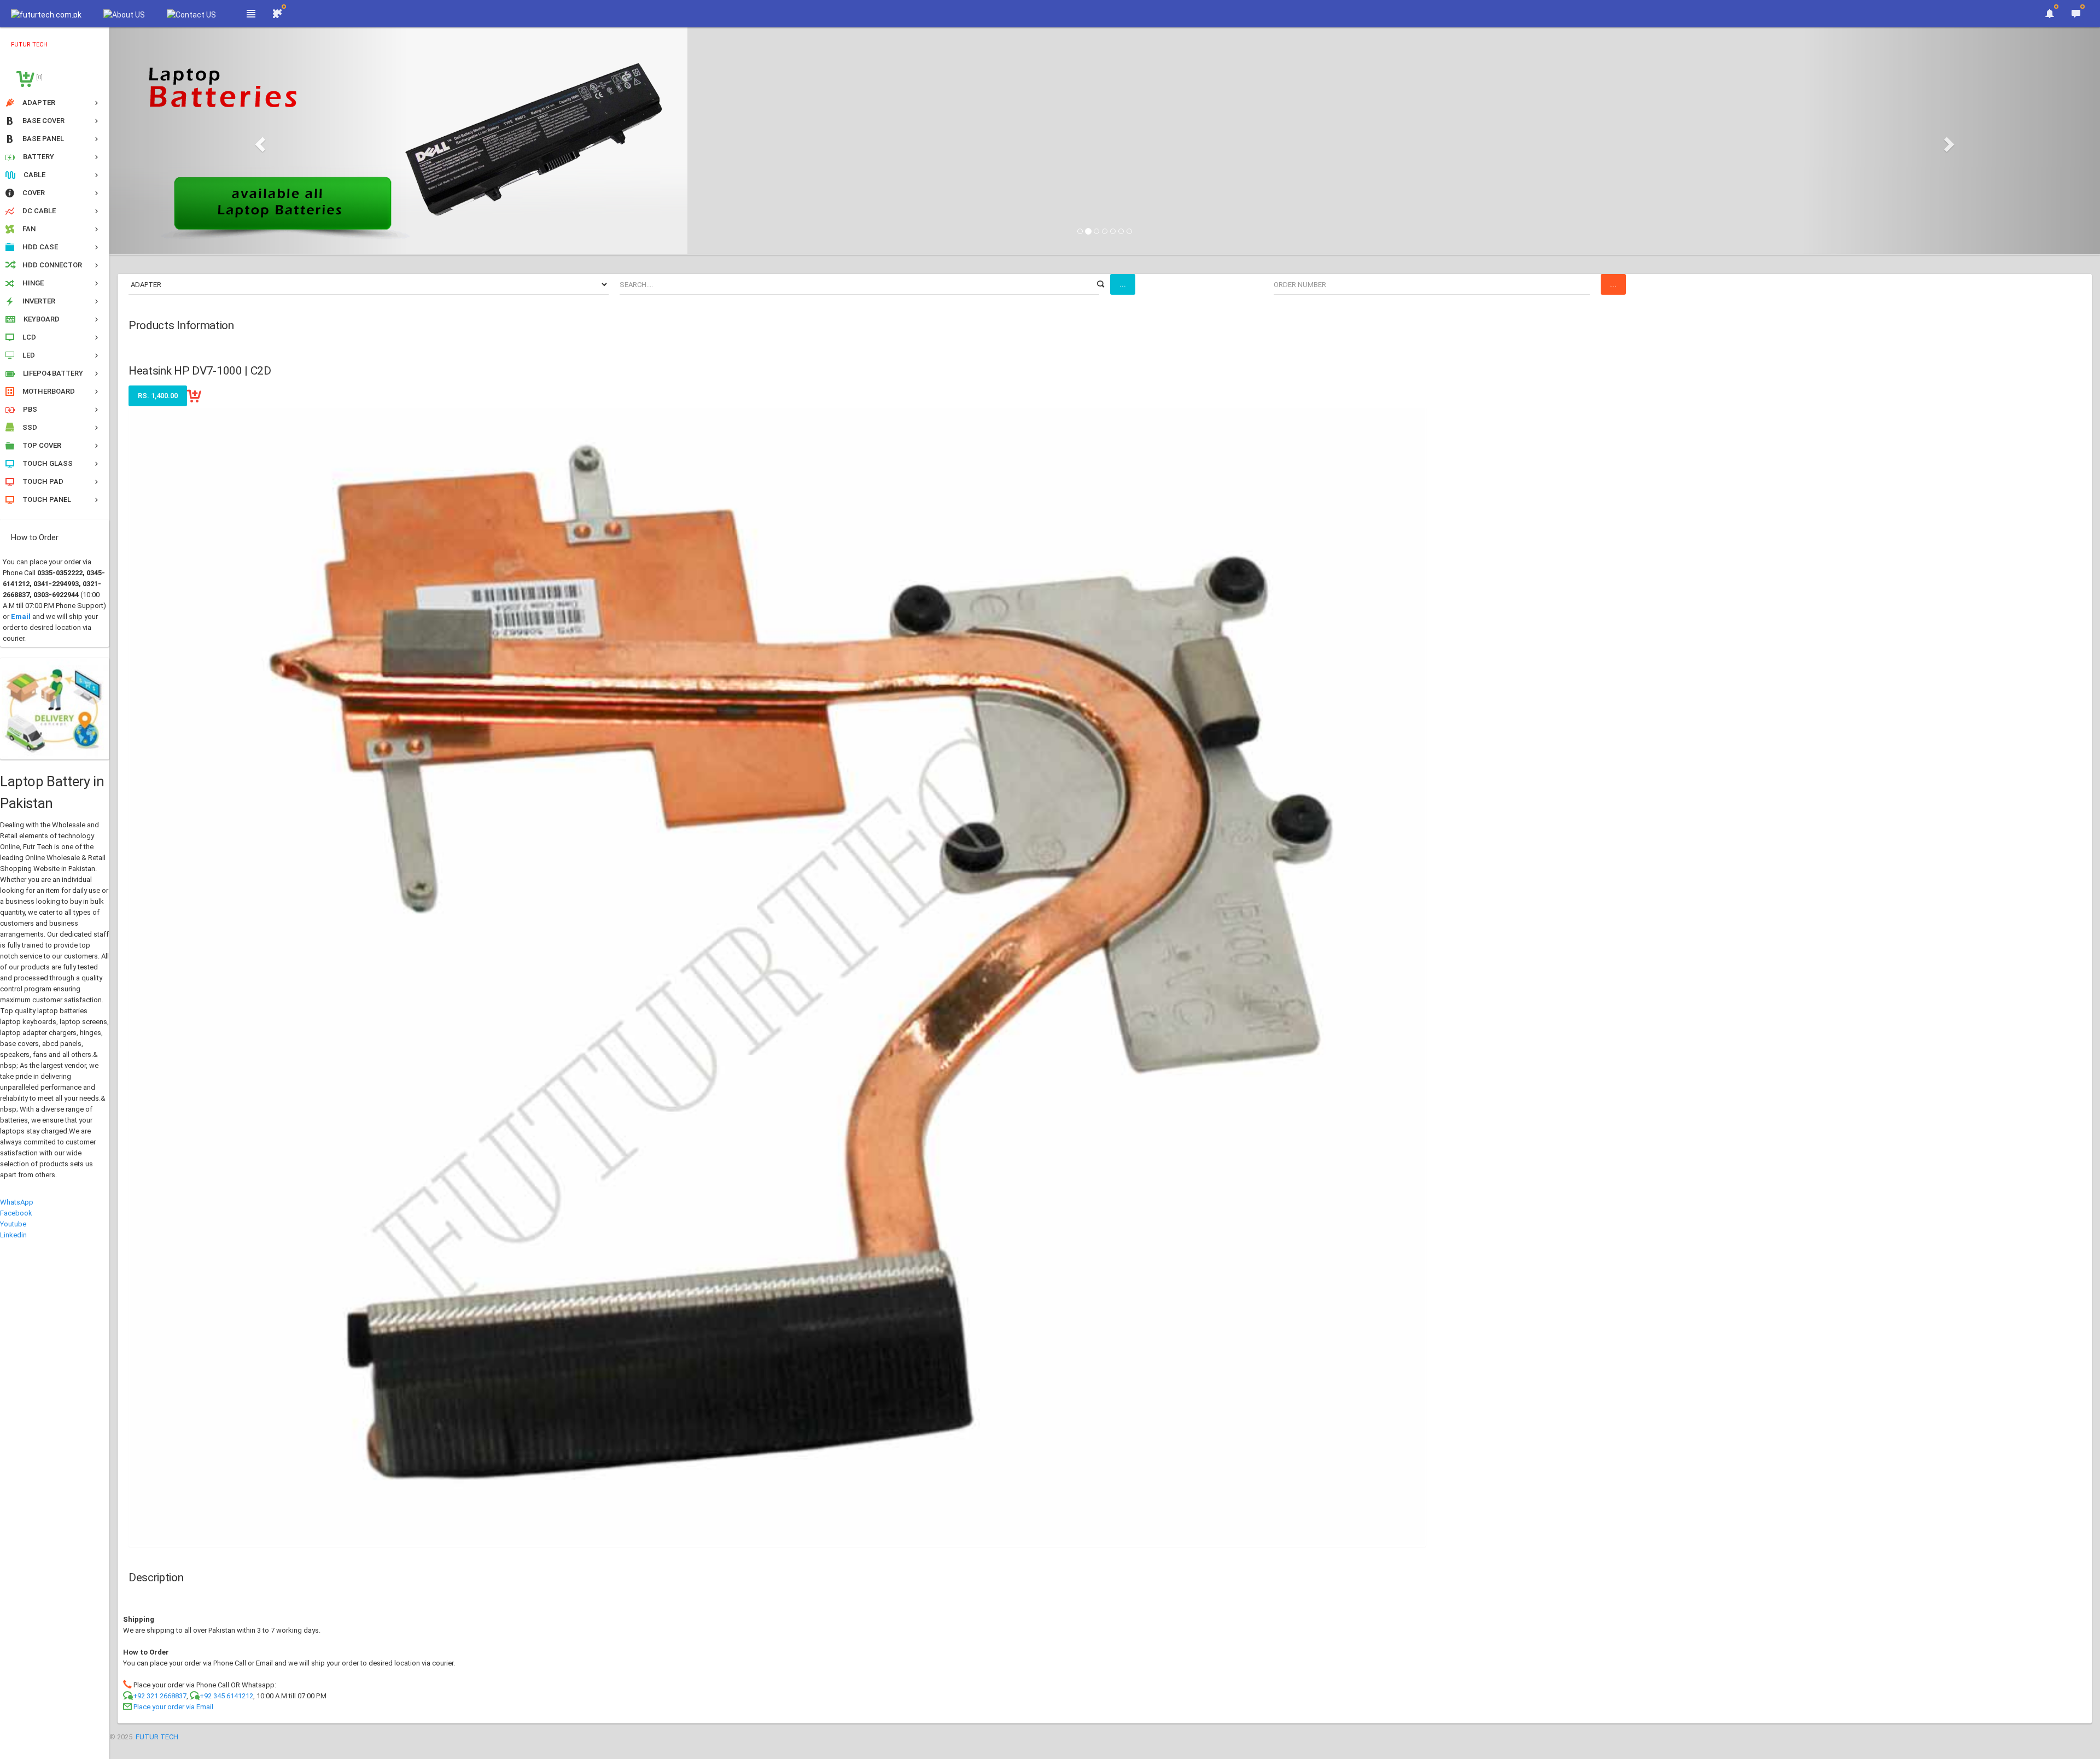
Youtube (13, 1224)
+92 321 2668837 (160, 1696)
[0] (39, 77)
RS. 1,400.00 (158, 396)
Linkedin (13, 1235)
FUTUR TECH (157, 1737)
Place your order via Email (173, 1707)
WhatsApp (17, 1202)
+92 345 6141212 (226, 1696)
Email (21, 616)
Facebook (16, 1213)
